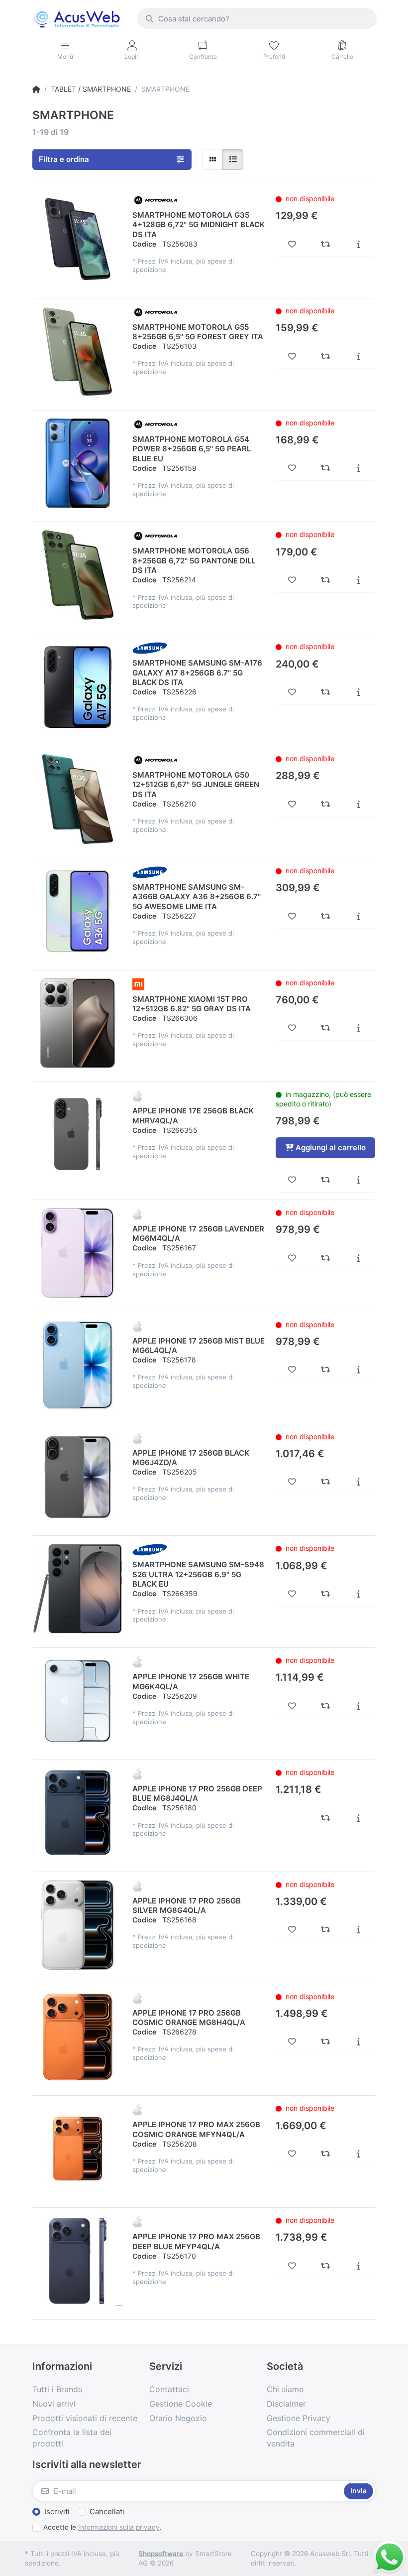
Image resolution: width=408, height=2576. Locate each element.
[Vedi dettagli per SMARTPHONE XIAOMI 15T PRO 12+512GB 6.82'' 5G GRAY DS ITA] (78, 1023)
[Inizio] (36, 89)
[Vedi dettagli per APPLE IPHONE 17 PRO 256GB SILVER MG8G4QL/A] (78, 1925)
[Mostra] (212, 159)
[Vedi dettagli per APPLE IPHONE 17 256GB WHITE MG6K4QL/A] (78, 1701)
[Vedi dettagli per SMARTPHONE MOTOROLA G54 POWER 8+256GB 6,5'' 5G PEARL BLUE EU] (78, 463)
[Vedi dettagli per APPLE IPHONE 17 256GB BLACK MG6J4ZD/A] (78, 1477)
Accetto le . (102, 2527)
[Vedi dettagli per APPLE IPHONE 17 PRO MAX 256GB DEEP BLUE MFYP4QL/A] (78, 2261)
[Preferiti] (292, 244)
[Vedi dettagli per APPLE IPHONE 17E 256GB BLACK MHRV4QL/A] (78, 1135)
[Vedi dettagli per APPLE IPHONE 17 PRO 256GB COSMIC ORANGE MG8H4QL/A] (78, 2037)
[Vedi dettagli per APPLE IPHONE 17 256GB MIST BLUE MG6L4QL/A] (78, 1365)
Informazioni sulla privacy (119, 2527)
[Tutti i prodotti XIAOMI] (138, 983)
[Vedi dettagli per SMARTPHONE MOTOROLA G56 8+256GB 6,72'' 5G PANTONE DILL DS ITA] (78, 575)
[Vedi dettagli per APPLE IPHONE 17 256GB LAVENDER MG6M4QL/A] (78, 1253)
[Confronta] (326, 244)
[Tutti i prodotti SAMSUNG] (150, 648)
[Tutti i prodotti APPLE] (137, 1095)
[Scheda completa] (358, 244)
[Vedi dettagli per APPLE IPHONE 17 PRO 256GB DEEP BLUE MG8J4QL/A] (78, 1813)
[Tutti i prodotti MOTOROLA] (156, 200)
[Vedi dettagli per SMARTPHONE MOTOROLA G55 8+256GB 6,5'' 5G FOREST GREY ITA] (78, 351)
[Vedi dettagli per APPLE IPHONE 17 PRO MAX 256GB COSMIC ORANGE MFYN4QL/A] (78, 2149)
